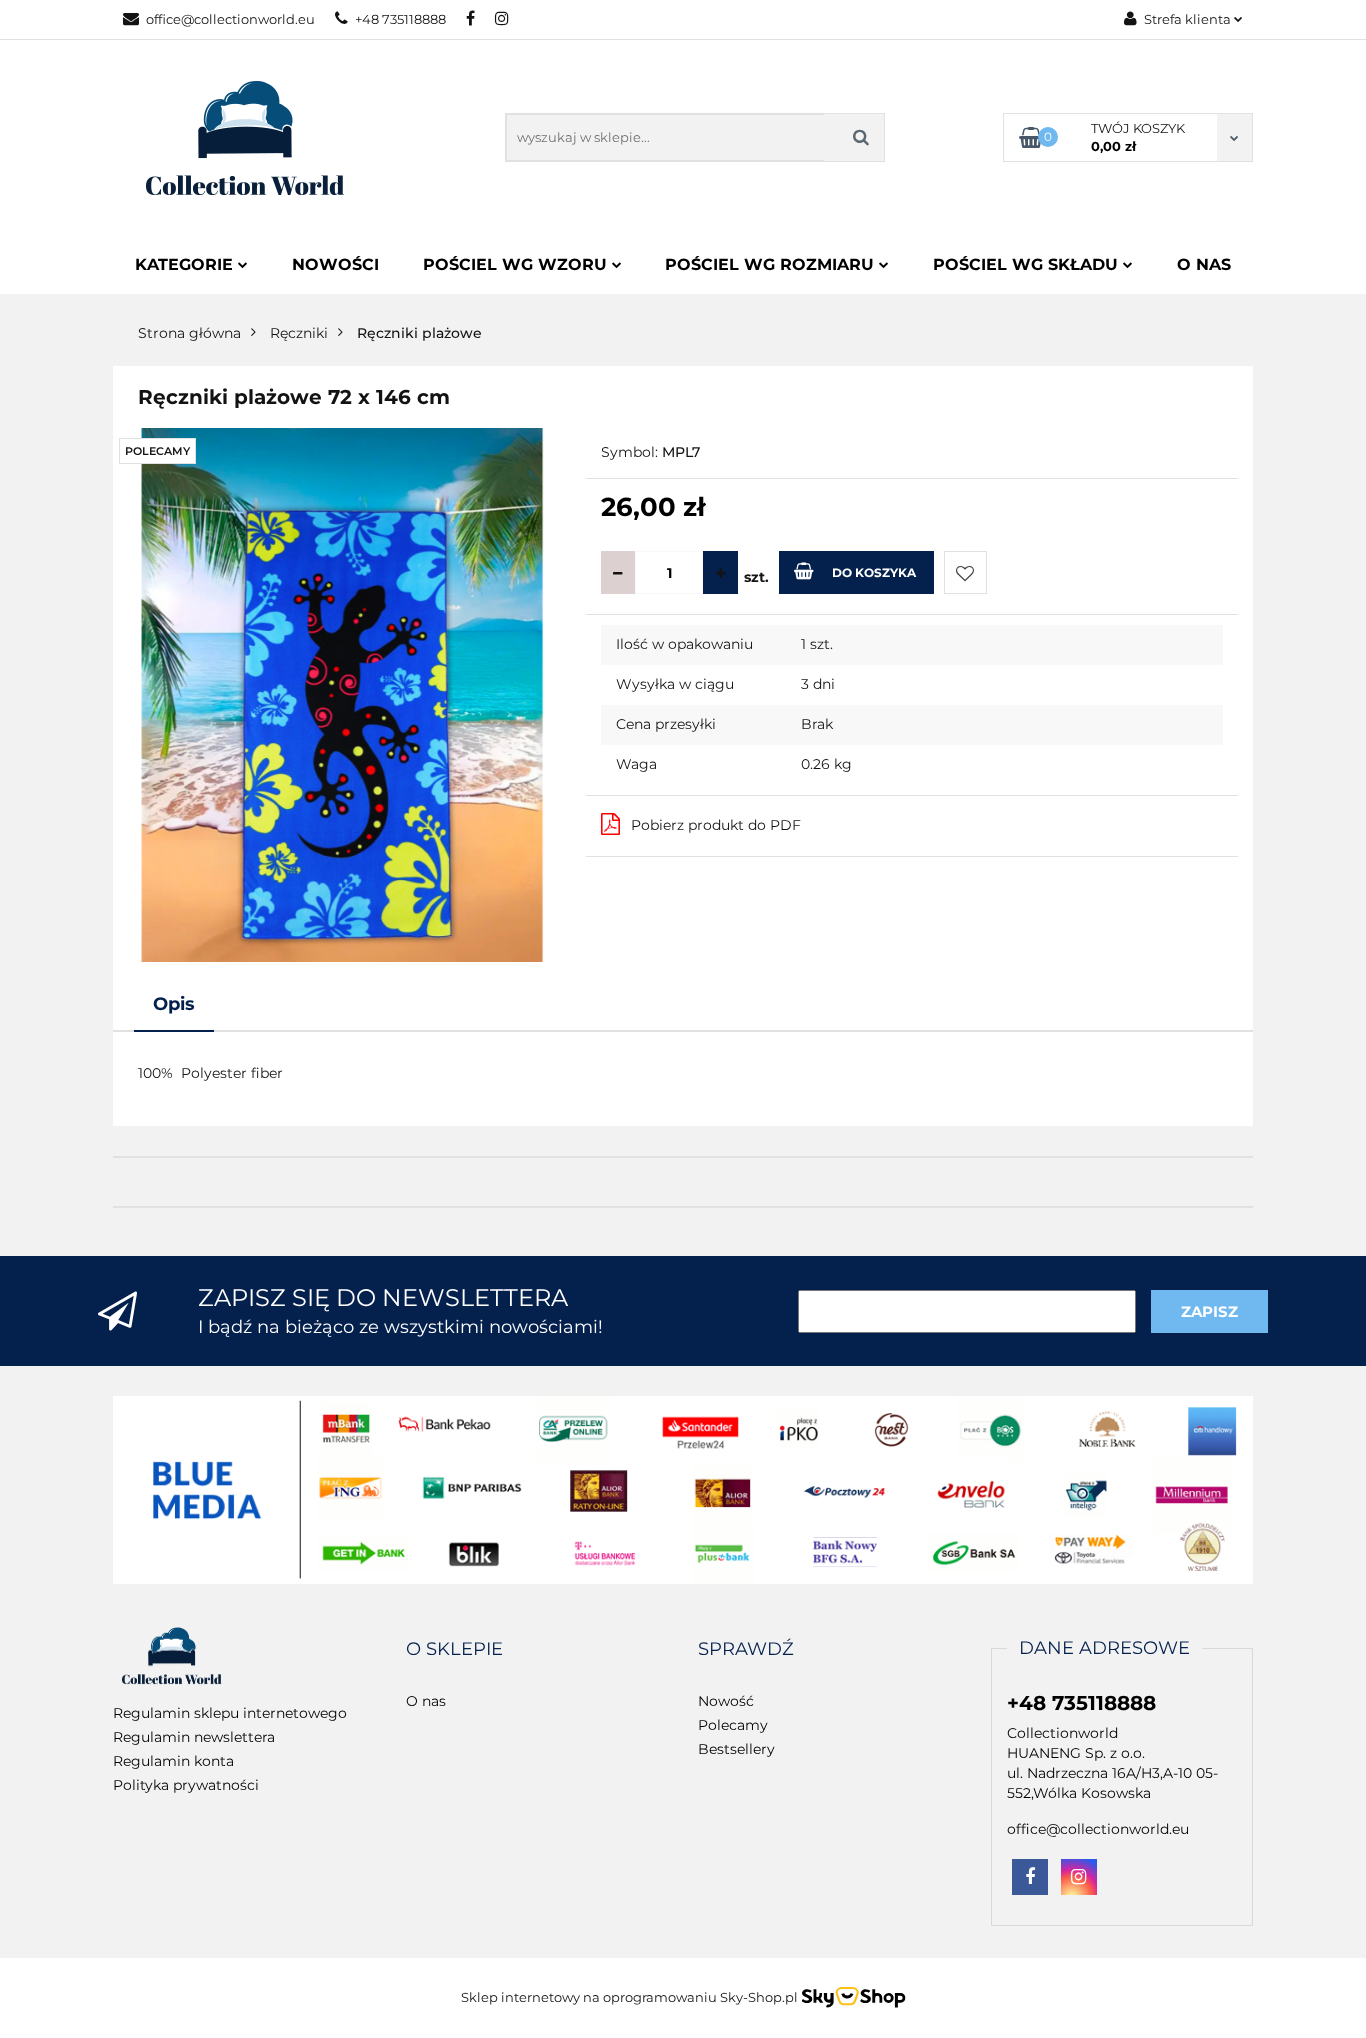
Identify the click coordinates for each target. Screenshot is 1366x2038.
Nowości (335, 264)
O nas (1204, 264)
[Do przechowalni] (965, 572)
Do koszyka (874, 572)
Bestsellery (736, 1749)
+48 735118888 (400, 19)
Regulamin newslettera (194, 1737)
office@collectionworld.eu (230, 19)
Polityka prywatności (186, 1785)
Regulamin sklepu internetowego (230, 1713)
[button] (454, 1650)
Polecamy (733, 1725)
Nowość (726, 1701)
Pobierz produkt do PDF (716, 825)
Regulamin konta (173, 1761)
